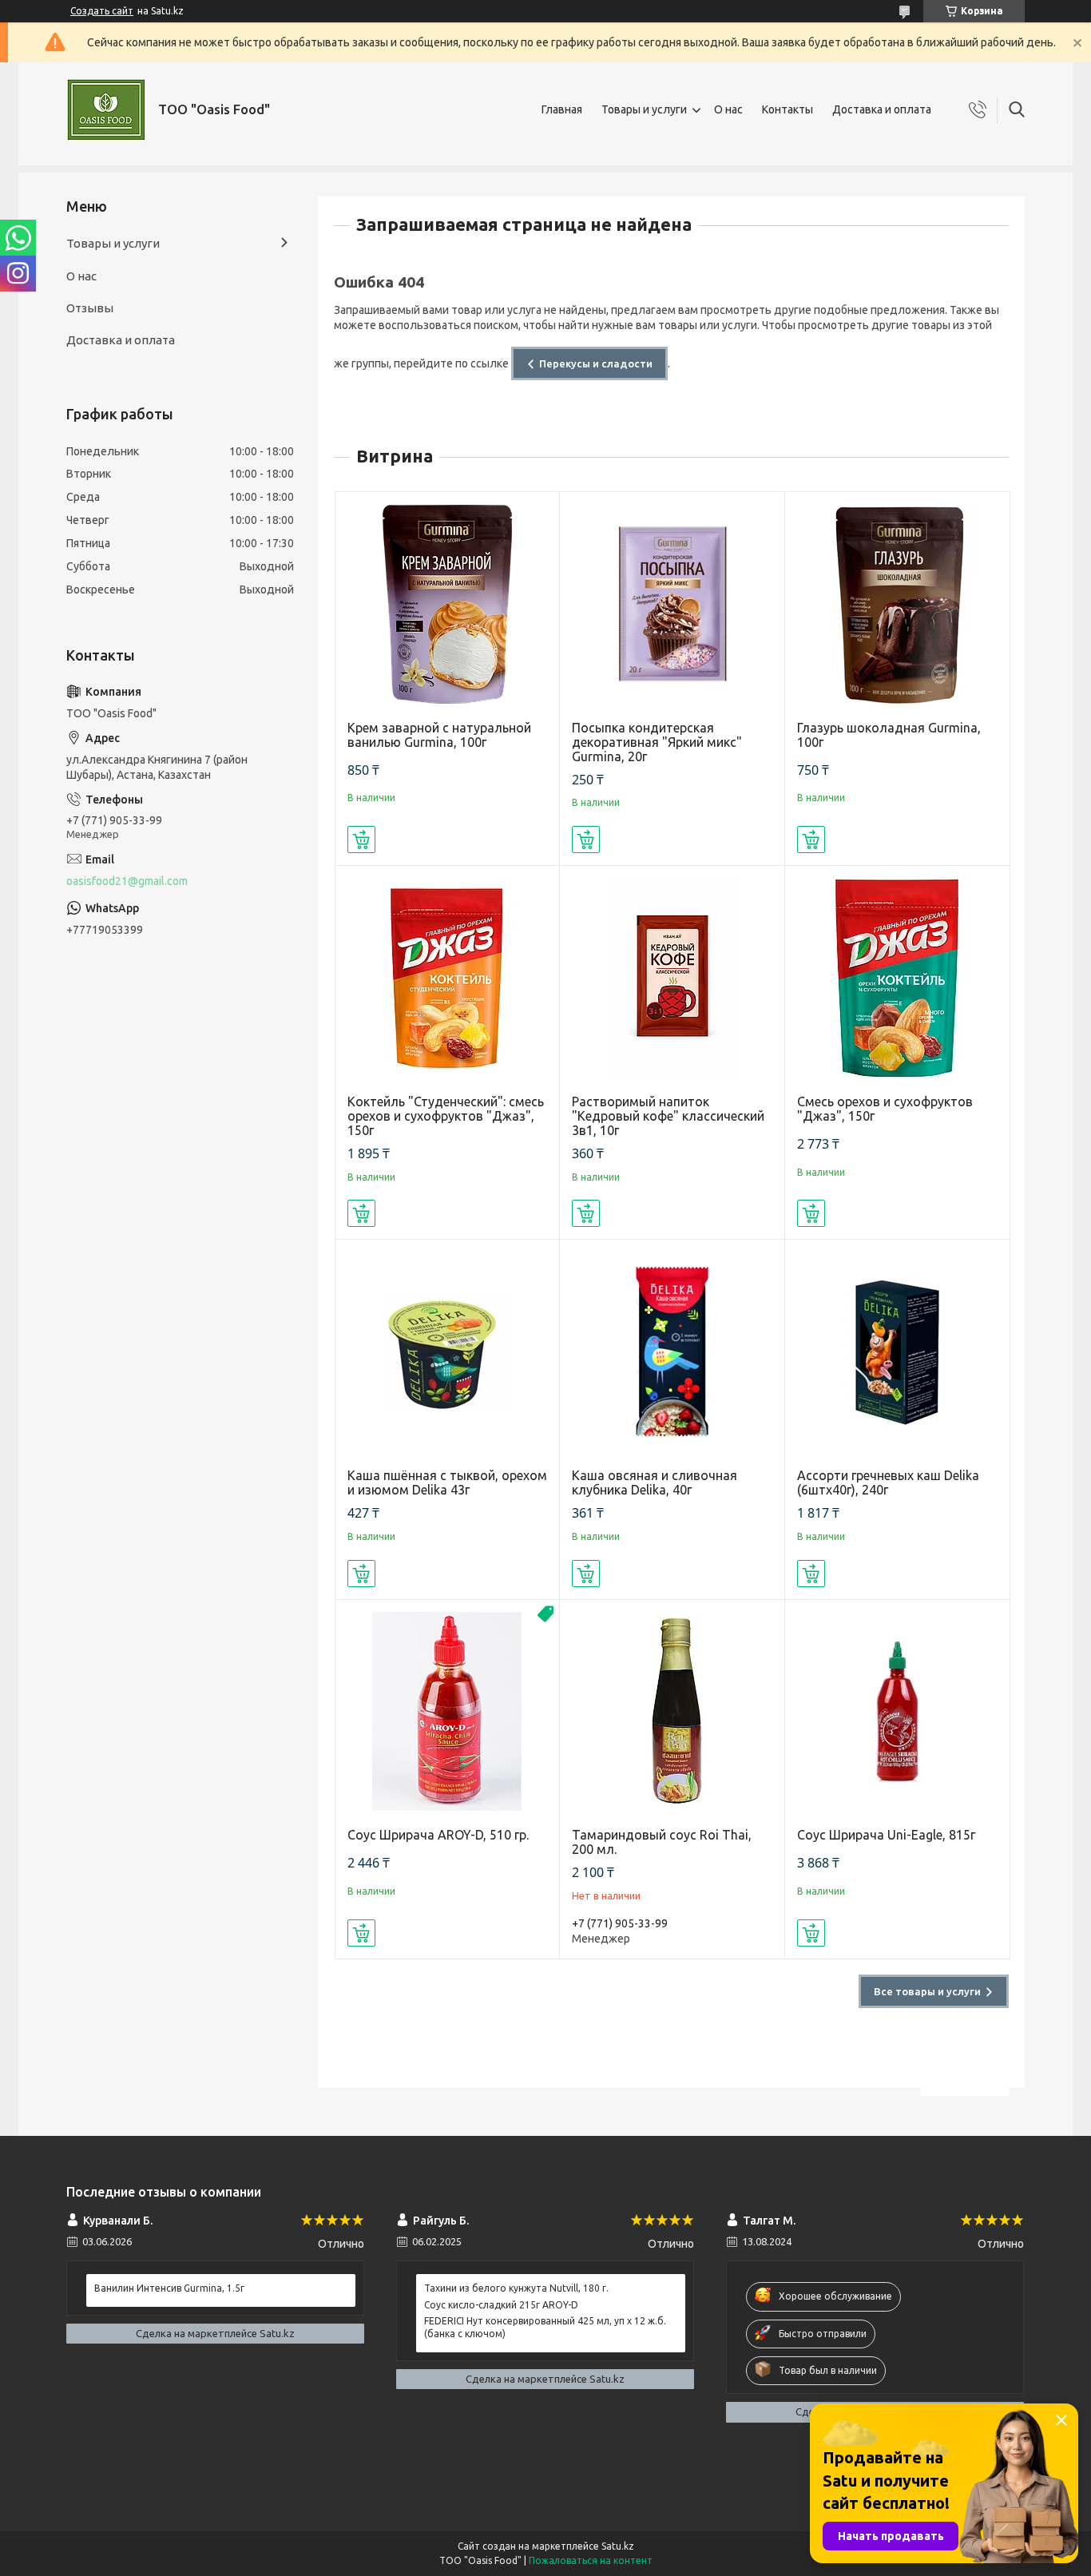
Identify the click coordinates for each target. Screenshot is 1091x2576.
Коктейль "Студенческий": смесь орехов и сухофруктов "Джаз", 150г (446, 1116)
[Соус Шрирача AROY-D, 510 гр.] (448, 1712)
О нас (728, 109)
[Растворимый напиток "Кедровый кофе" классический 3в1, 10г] (672, 978)
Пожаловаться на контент (591, 2560)
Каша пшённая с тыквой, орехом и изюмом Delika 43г (447, 1482)
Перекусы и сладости (596, 363)
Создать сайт (102, 11)
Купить (361, 839)
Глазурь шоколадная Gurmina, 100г (889, 735)
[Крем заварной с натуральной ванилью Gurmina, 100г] (448, 604)
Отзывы (90, 308)
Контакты (788, 109)
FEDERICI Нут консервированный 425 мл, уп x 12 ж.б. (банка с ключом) (545, 2327)
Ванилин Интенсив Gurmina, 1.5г (169, 2288)
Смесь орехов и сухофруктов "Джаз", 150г (885, 1109)
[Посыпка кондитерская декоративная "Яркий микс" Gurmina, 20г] (672, 604)
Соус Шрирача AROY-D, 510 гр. (438, 1835)
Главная (562, 109)
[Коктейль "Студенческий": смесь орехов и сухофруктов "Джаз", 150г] (448, 978)
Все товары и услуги (927, 1991)
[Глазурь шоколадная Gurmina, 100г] (897, 604)
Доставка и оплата (882, 109)
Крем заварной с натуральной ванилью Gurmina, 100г (439, 735)
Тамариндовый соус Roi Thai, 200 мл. (662, 1842)
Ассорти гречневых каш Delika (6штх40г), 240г (888, 1482)
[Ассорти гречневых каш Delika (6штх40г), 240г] (897, 1352)
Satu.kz (618, 2546)
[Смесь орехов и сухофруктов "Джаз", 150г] (897, 978)
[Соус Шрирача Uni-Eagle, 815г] (897, 1712)
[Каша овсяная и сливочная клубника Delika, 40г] (672, 1352)
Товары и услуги (644, 109)
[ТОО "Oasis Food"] (106, 110)
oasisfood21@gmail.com (127, 881)
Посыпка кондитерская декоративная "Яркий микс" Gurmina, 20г (657, 742)
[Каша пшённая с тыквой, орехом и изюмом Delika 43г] (448, 1352)
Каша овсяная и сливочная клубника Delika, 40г (655, 1482)
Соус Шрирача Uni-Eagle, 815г (886, 1835)
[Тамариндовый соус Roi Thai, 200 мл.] (672, 1712)
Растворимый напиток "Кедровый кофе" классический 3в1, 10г (668, 1116)
